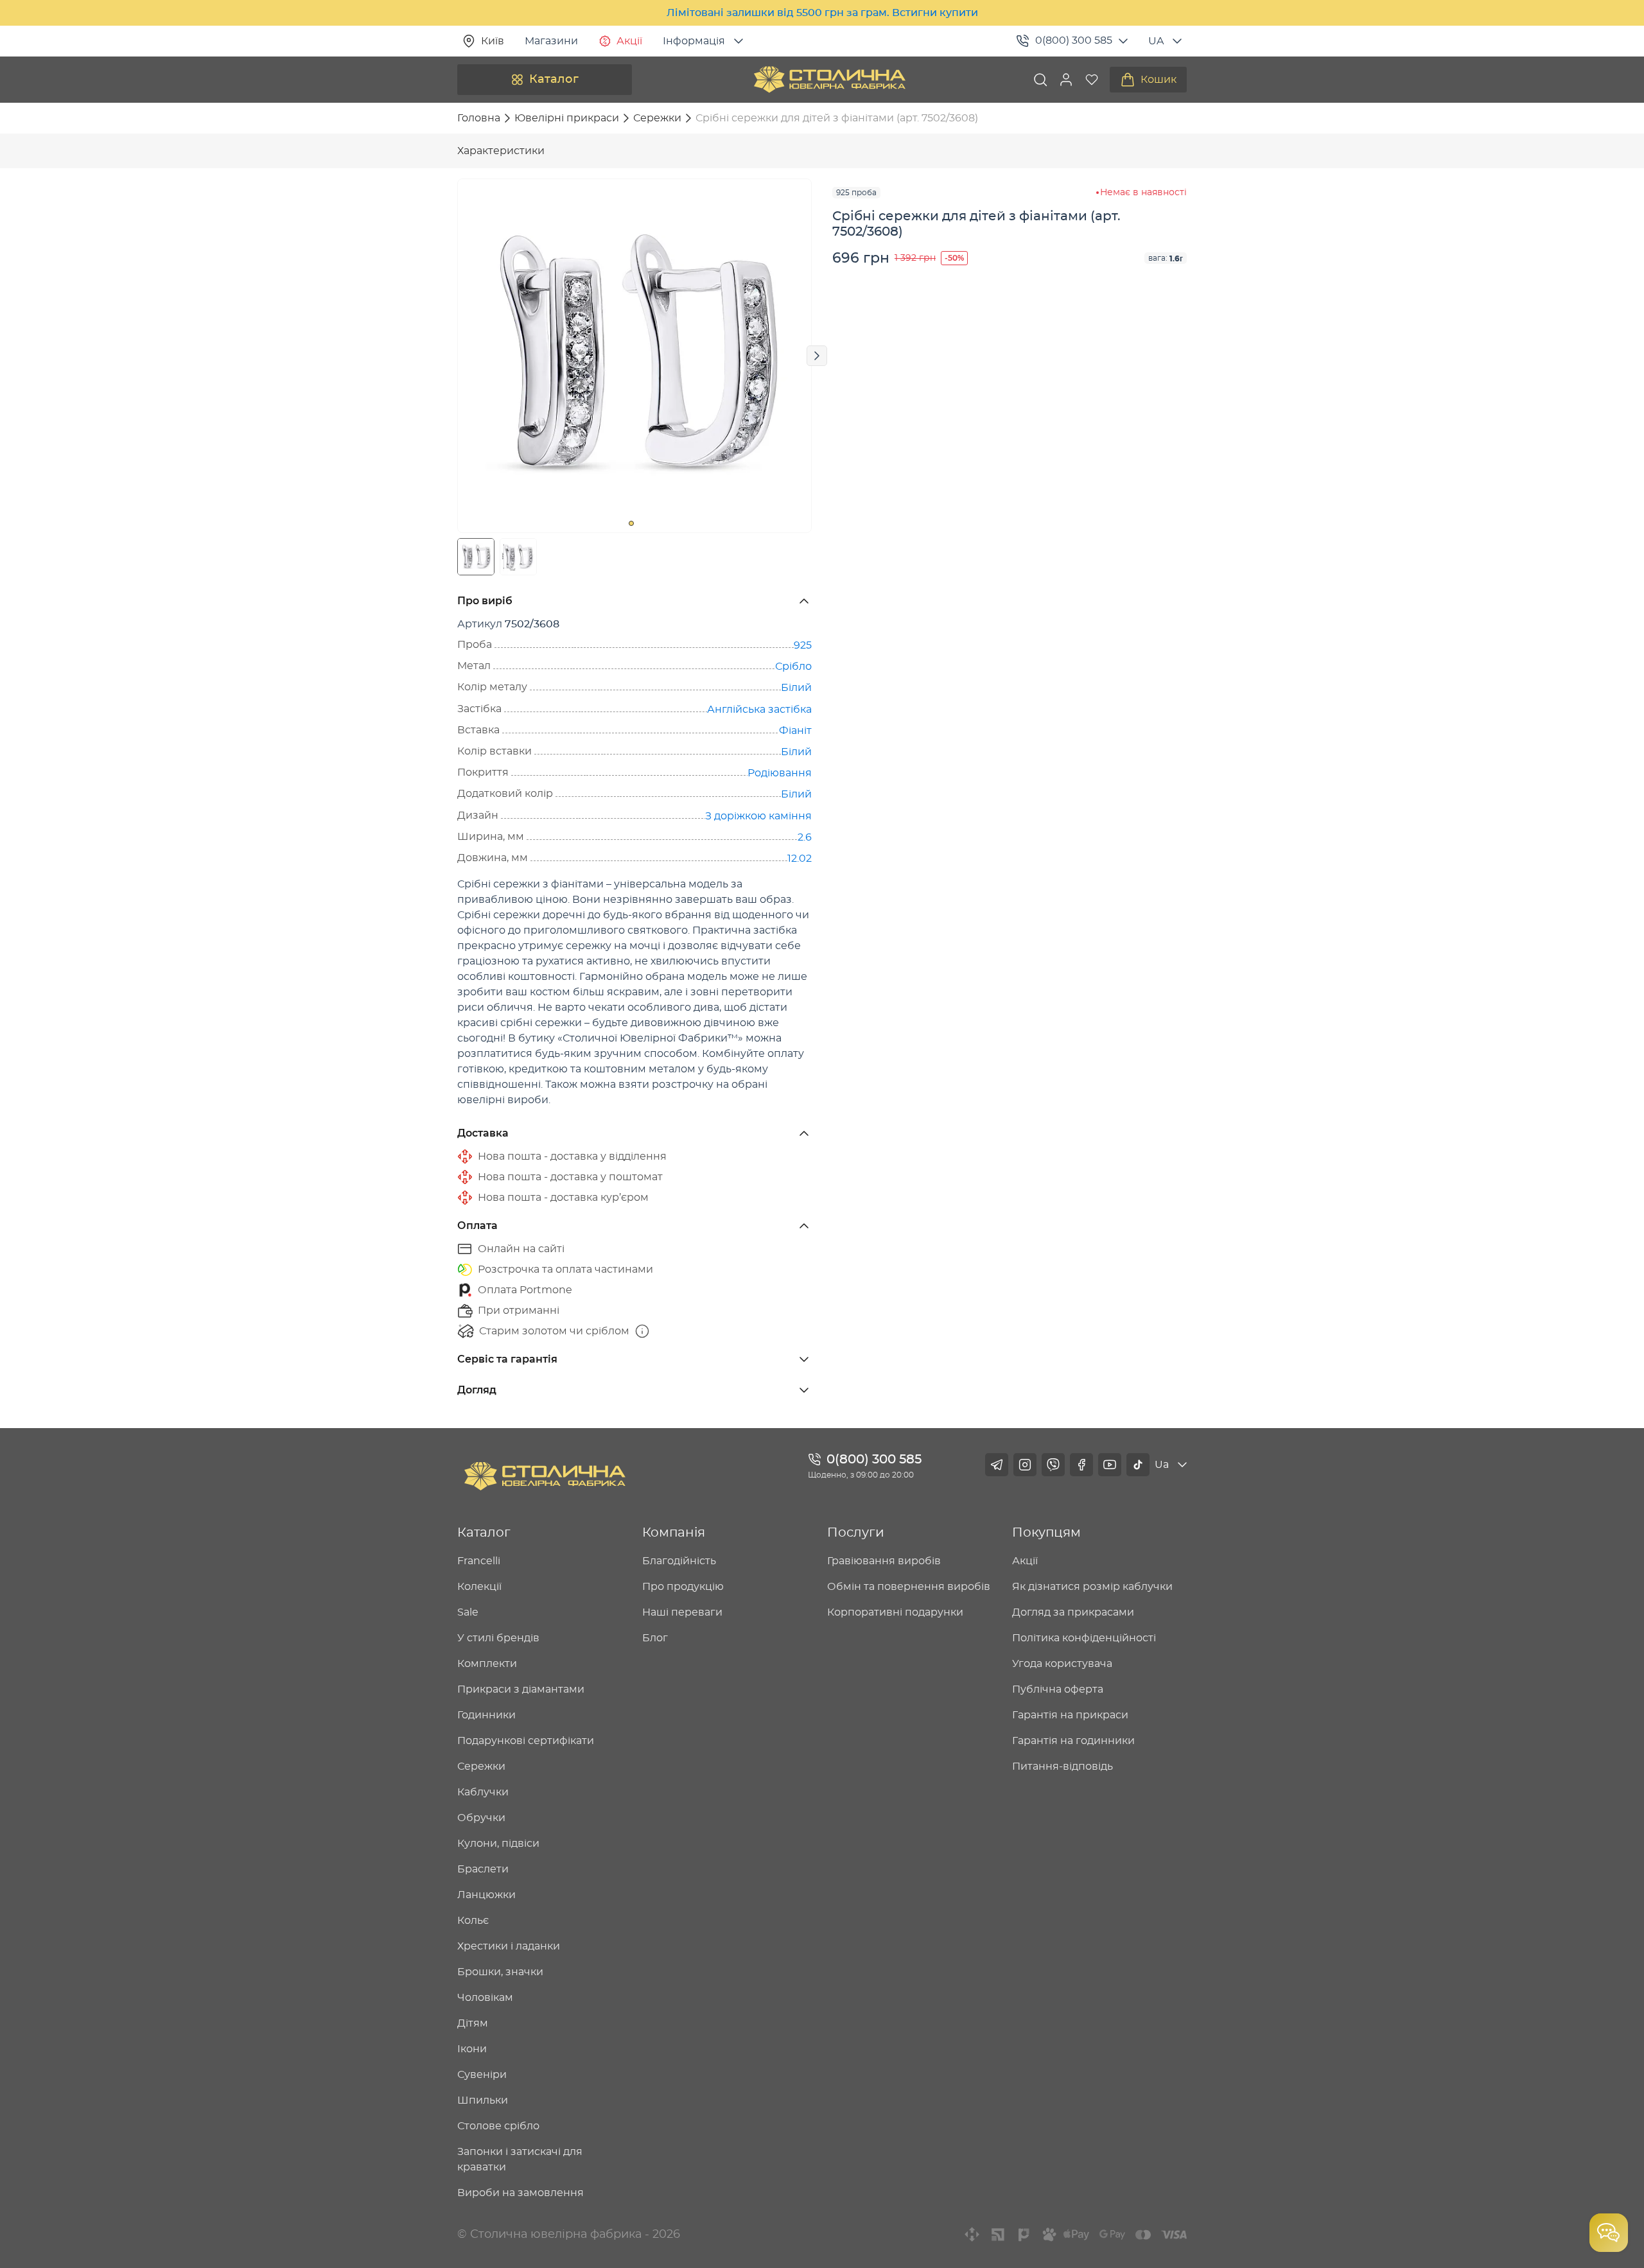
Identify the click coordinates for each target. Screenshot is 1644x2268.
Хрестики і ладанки (509, 1946)
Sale (468, 1612)
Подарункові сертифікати (526, 1741)
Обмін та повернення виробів (909, 1587)
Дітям (473, 2023)
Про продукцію (683, 1587)
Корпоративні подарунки (895, 1612)
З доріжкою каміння (758, 816)
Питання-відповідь (1062, 1766)
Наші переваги (682, 1612)
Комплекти (487, 1664)
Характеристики (501, 151)
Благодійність (679, 1561)
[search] (1040, 80)
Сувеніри (482, 2075)
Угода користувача (1062, 1664)
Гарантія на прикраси (1070, 1715)
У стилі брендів (498, 1638)
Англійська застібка (759, 710)
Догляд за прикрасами (1073, 1612)
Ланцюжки (486, 1895)
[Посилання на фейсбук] (1081, 1465)
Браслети (483, 1869)
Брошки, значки (500, 1972)
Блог (655, 1638)
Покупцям (1046, 1533)
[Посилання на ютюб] (1110, 1465)
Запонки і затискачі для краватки (520, 2159)
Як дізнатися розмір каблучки (1092, 1587)
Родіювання (780, 773)
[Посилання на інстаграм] (1025, 1465)
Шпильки (483, 2100)
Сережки (481, 1766)
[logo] (830, 80)
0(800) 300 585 (1074, 40)
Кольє (473, 1921)
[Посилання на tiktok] (1138, 1465)
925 (803, 645)
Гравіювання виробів (884, 1561)
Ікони (472, 2049)
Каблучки (483, 1792)
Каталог (554, 80)
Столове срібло (498, 2126)
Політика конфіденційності (1084, 1638)
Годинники (486, 1715)
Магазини (551, 41)
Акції (629, 41)
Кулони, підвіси (498, 1844)
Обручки (481, 1818)
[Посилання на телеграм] (997, 1465)
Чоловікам (485, 1998)
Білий (796, 688)
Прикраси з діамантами (521, 1689)
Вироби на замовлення (520, 2193)
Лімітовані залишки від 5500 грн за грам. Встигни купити (822, 13)
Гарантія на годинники (1073, 1741)
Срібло (793, 667)
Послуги (856, 1533)
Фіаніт (795, 731)
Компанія (674, 1533)
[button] (1066, 80)
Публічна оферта (1058, 1689)
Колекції (479, 1587)
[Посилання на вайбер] (1053, 1465)
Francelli (479, 1561)
